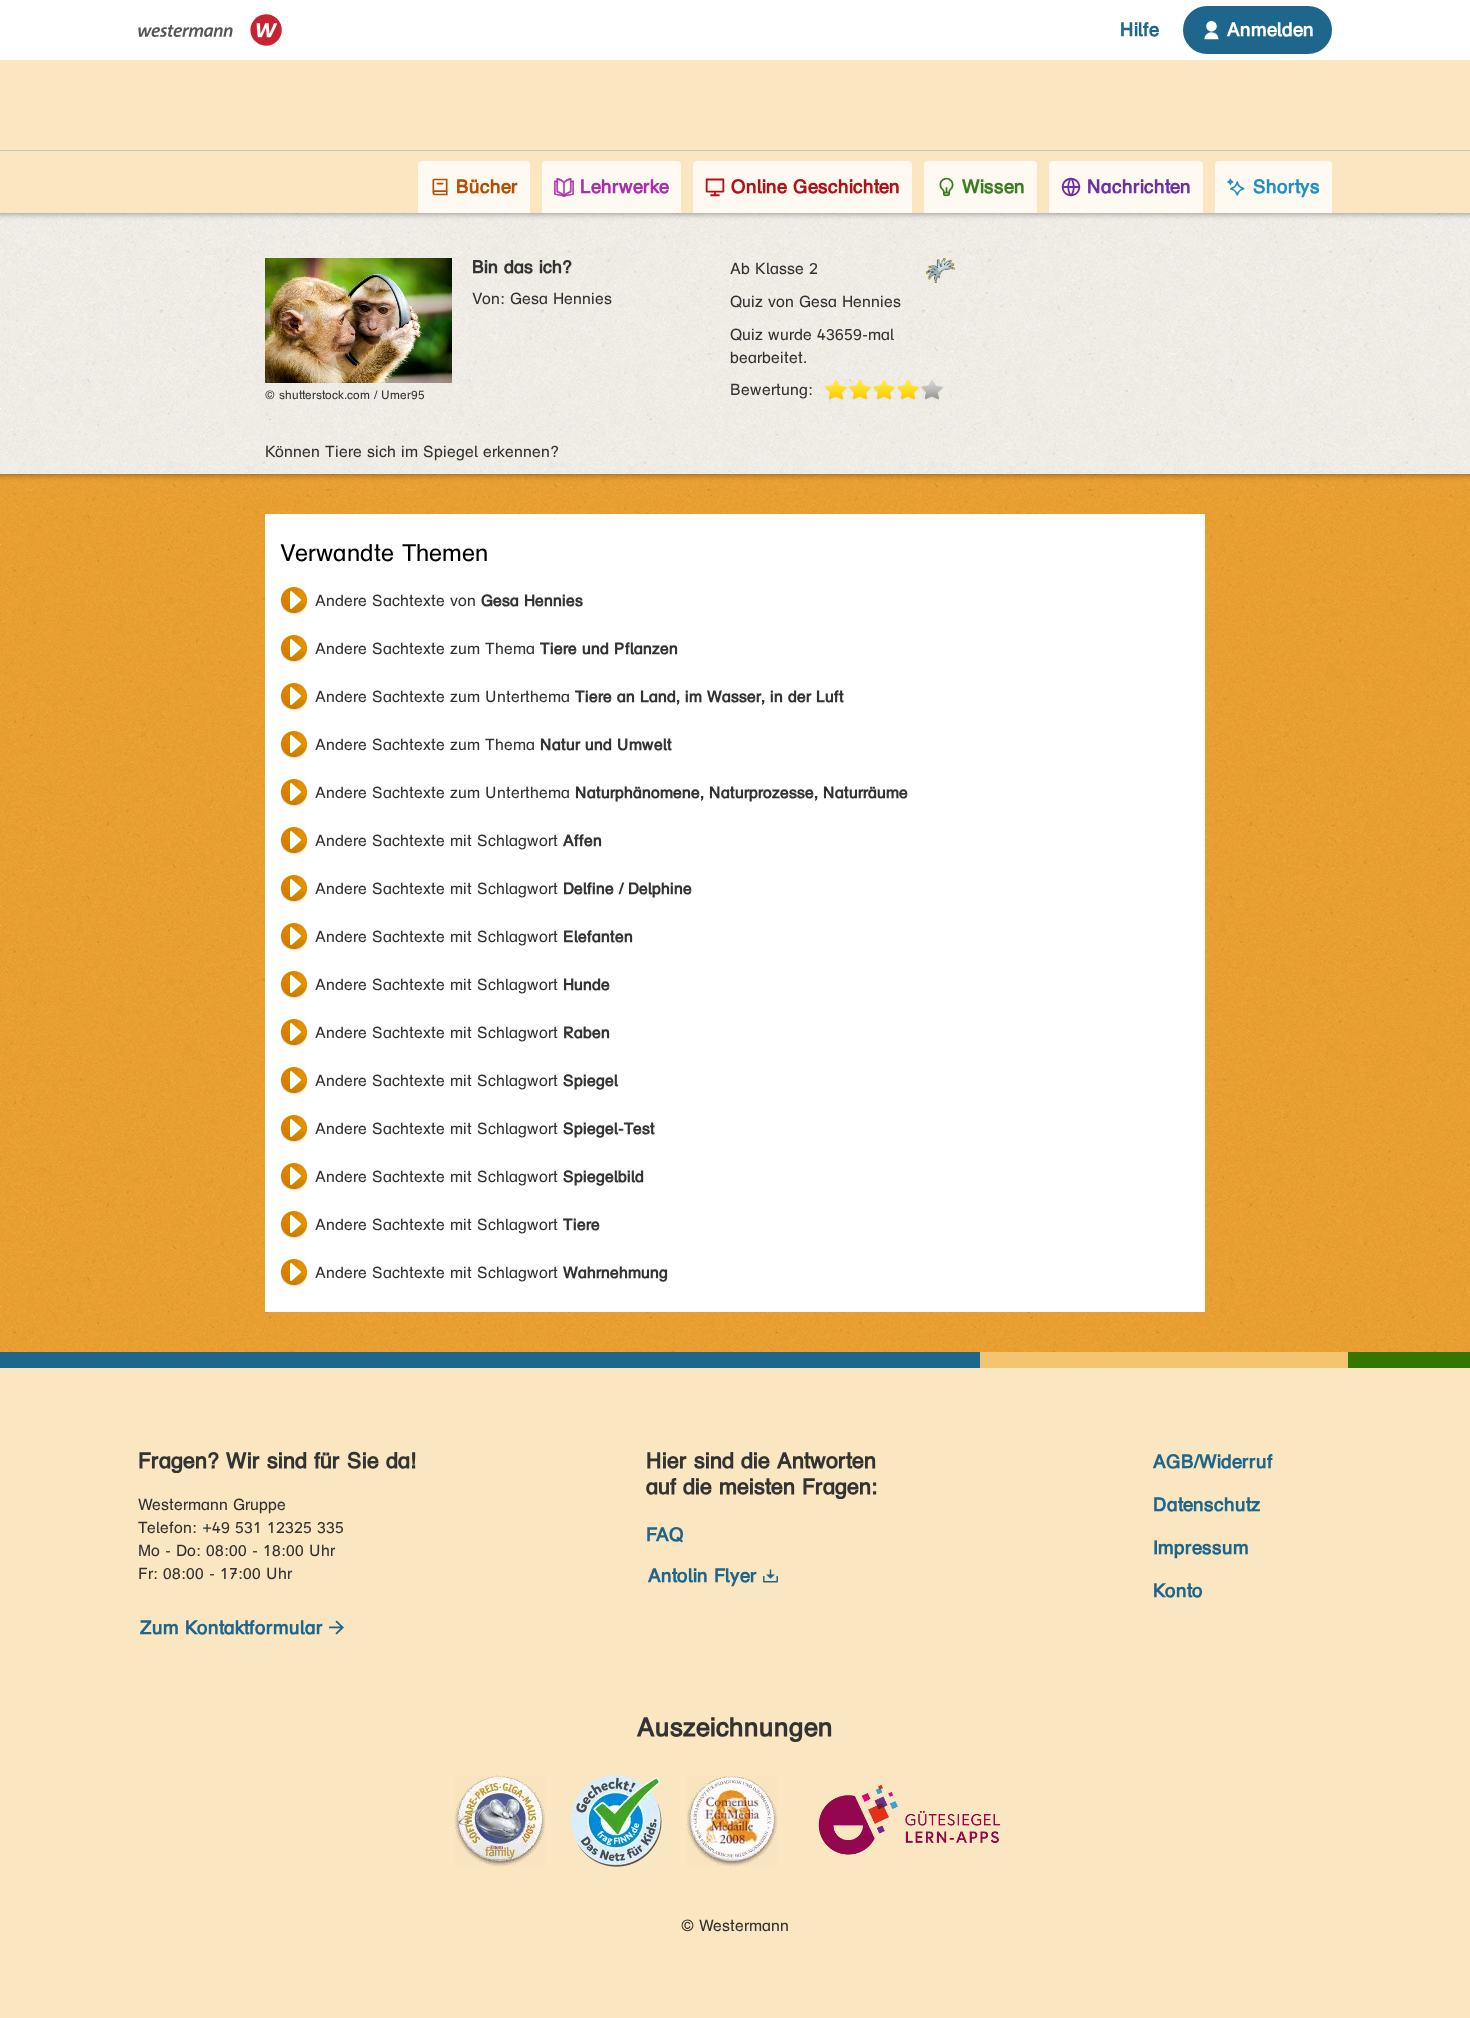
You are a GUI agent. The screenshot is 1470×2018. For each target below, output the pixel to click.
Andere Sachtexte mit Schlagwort (458, 840)
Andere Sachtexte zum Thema (496, 648)
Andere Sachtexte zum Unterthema (579, 696)
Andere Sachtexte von (449, 600)
